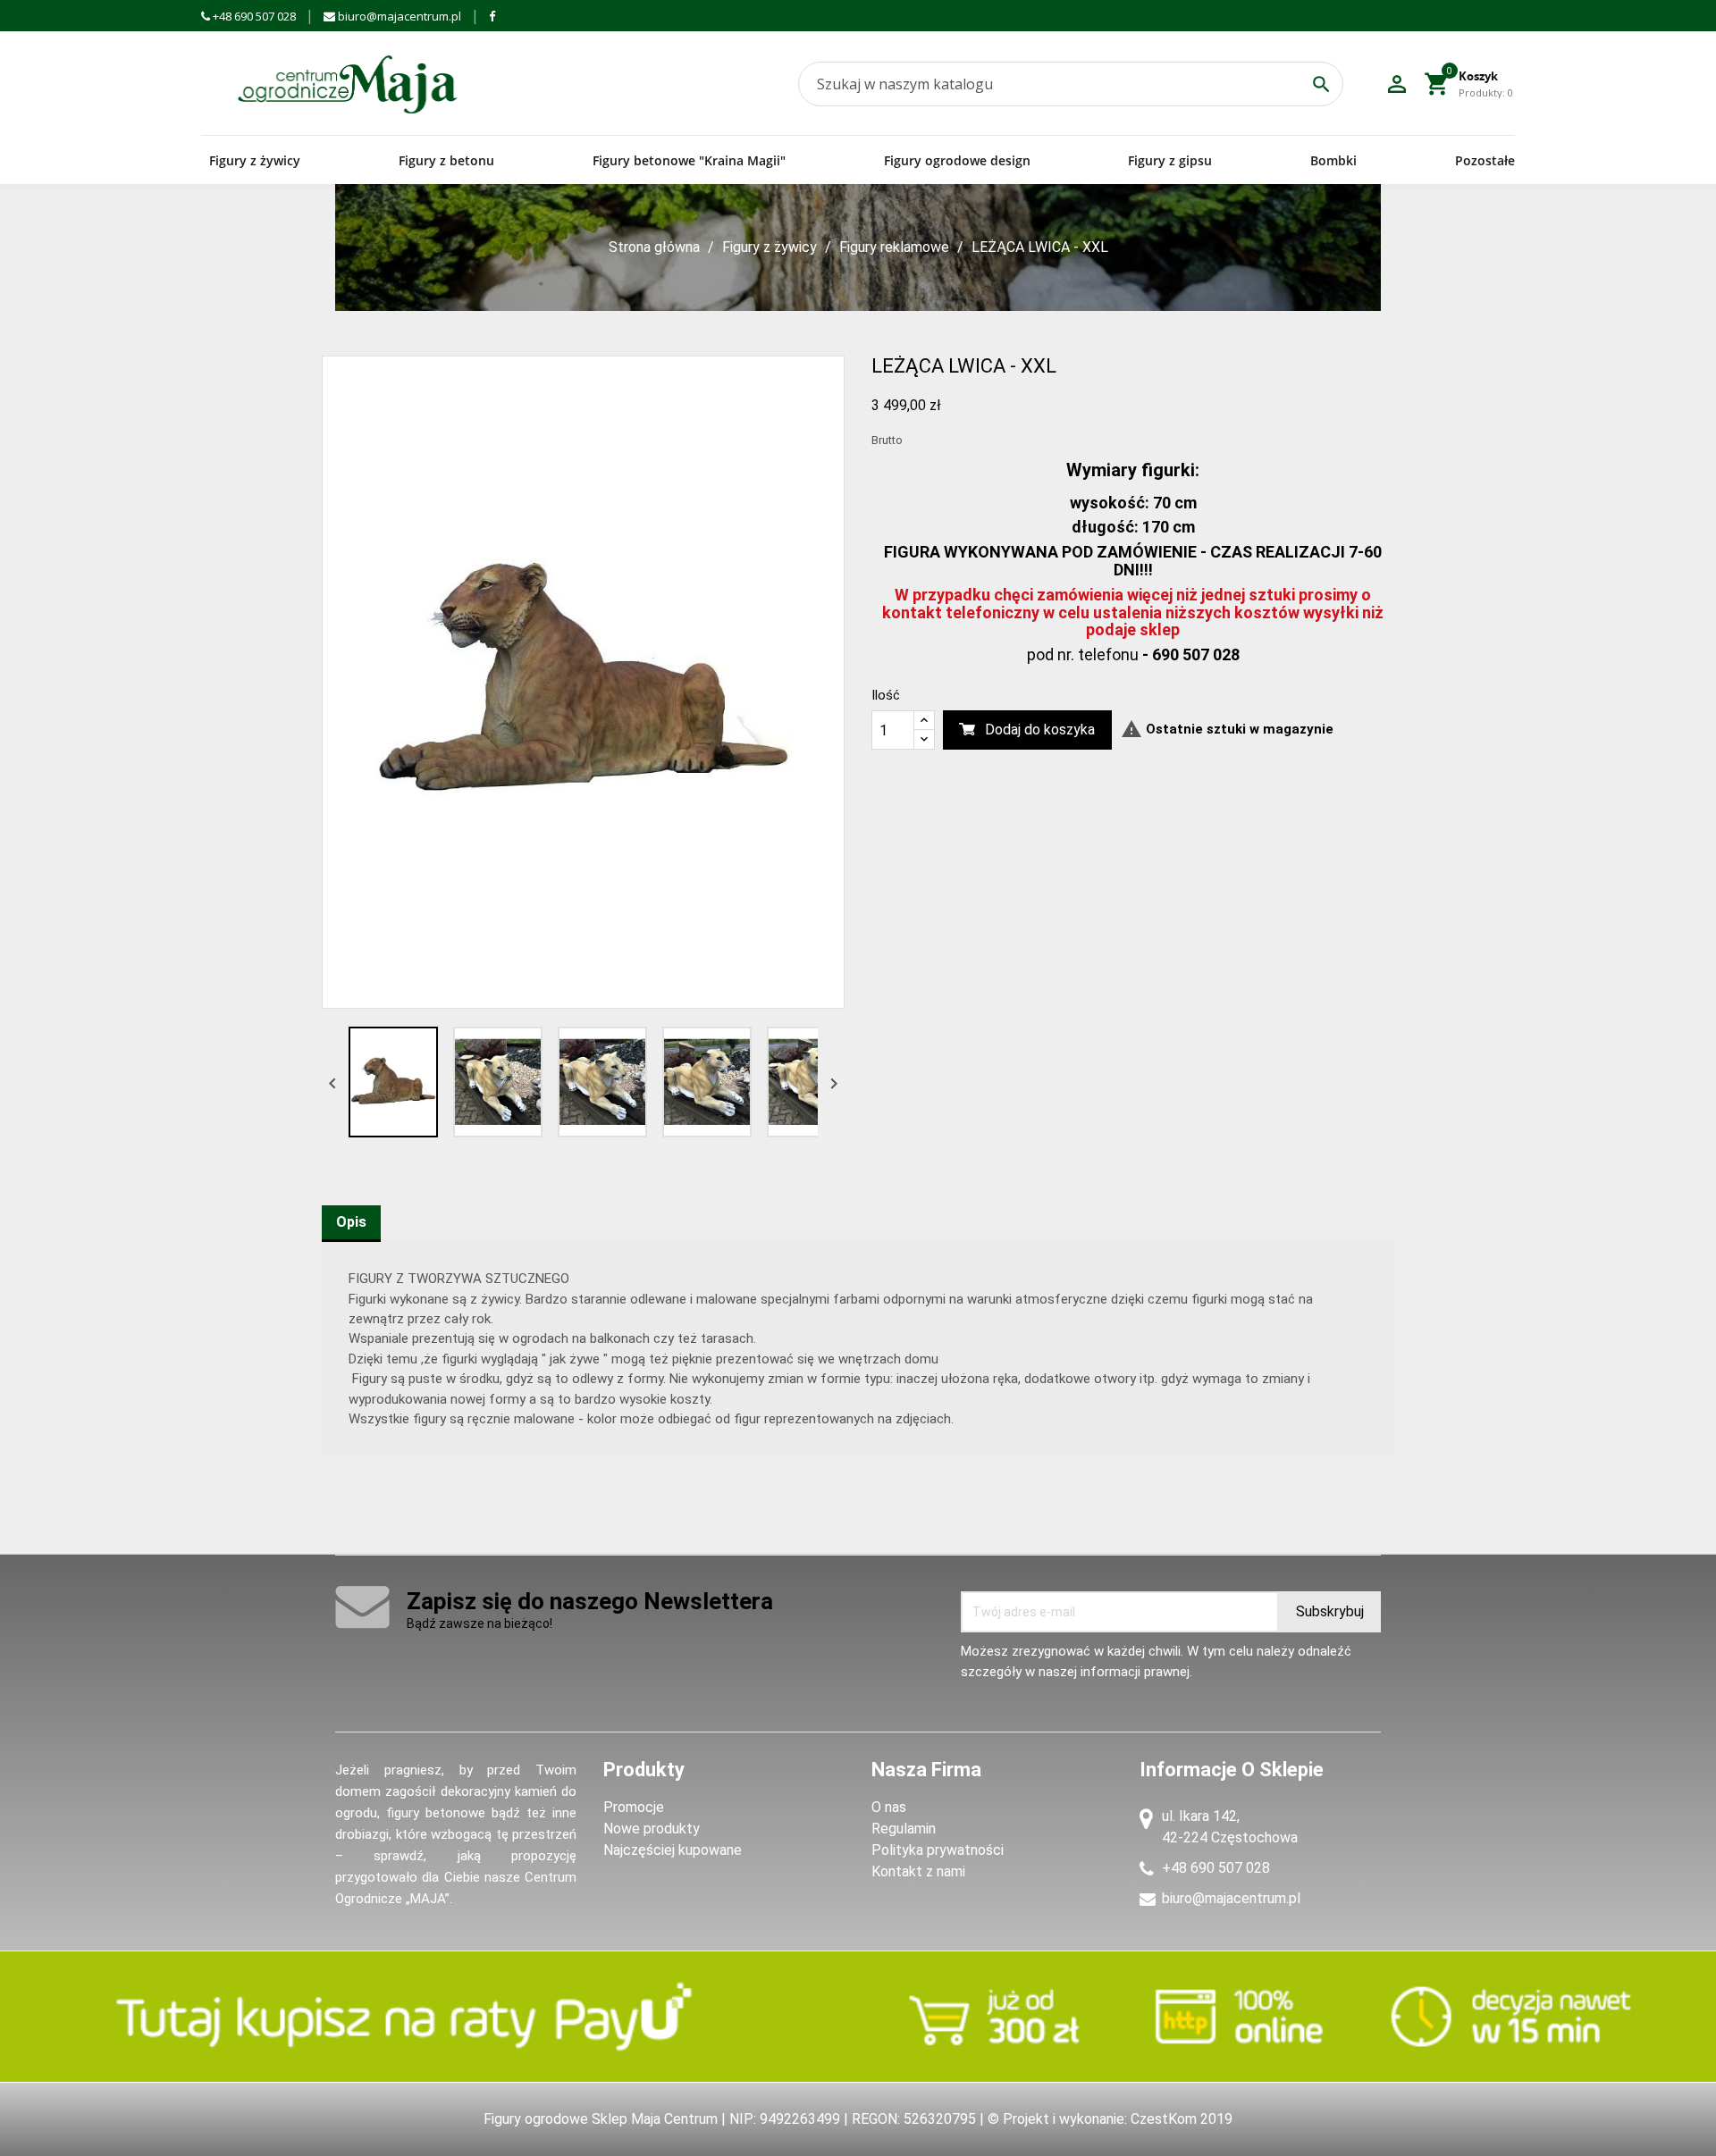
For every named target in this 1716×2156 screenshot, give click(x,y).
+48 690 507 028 (253, 16)
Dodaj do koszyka (1040, 730)
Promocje (634, 1807)
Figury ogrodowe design (957, 160)
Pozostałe (1485, 160)
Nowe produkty (652, 1829)
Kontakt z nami (918, 1871)
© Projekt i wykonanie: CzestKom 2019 (1110, 2119)
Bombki (1333, 160)
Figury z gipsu (1170, 160)
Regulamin (904, 1829)
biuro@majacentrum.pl (398, 16)
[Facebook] (492, 16)
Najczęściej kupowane (673, 1850)
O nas (889, 1807)
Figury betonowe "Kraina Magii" (689, 160)
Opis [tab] (351, 1222)
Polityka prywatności (938, 1850)
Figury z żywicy (255, 160)
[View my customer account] (1397, 84)
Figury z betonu (446, 160)
